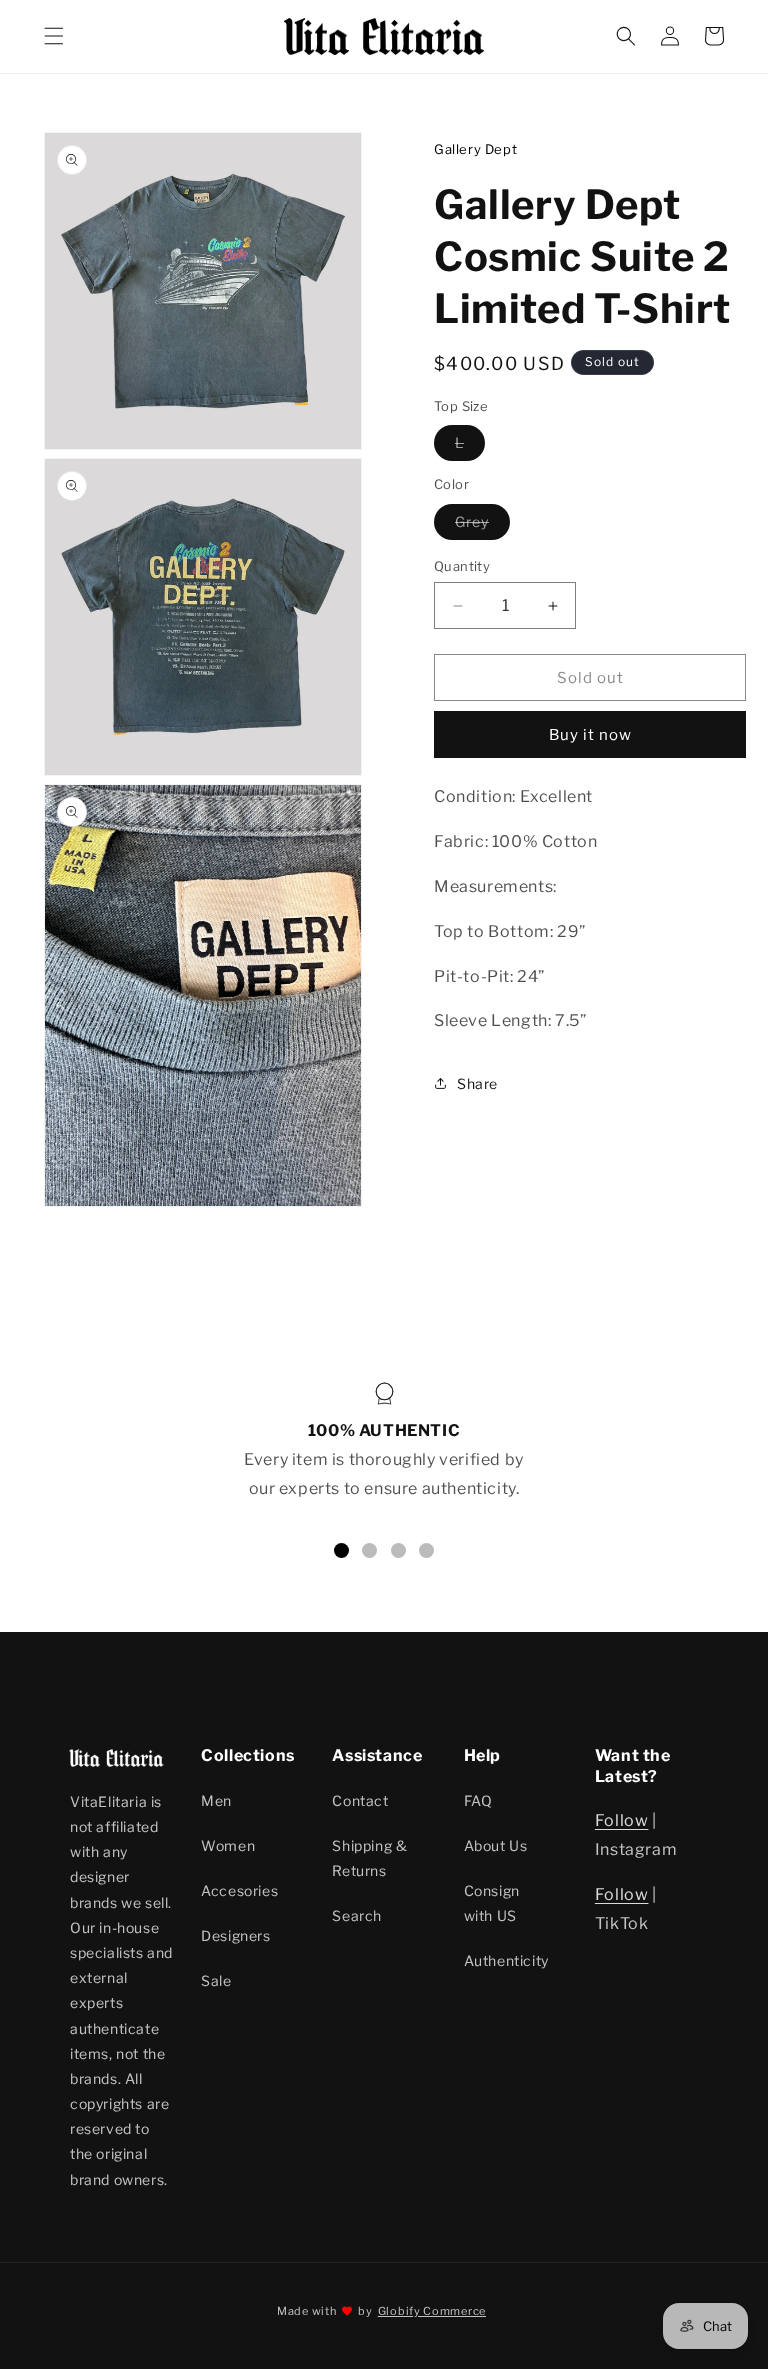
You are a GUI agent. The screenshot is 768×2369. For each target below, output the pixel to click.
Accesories (239, 1890)
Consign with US (492, 1903)
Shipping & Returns (369, 1858)
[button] (54, 36)
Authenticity (506, 1960)
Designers (235, 1935)
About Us (496, 1845)
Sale (216, 1980)
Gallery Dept (475, 149)
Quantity (462, 566)
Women (228, 1845)
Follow (622, 1820)
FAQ (478, 1800)
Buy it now (590, 735)
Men (216, 1800)
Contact (360, 1800)
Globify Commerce (432, 2311)
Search (357, 1915)
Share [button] (477, 1083)
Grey (482, 526)
